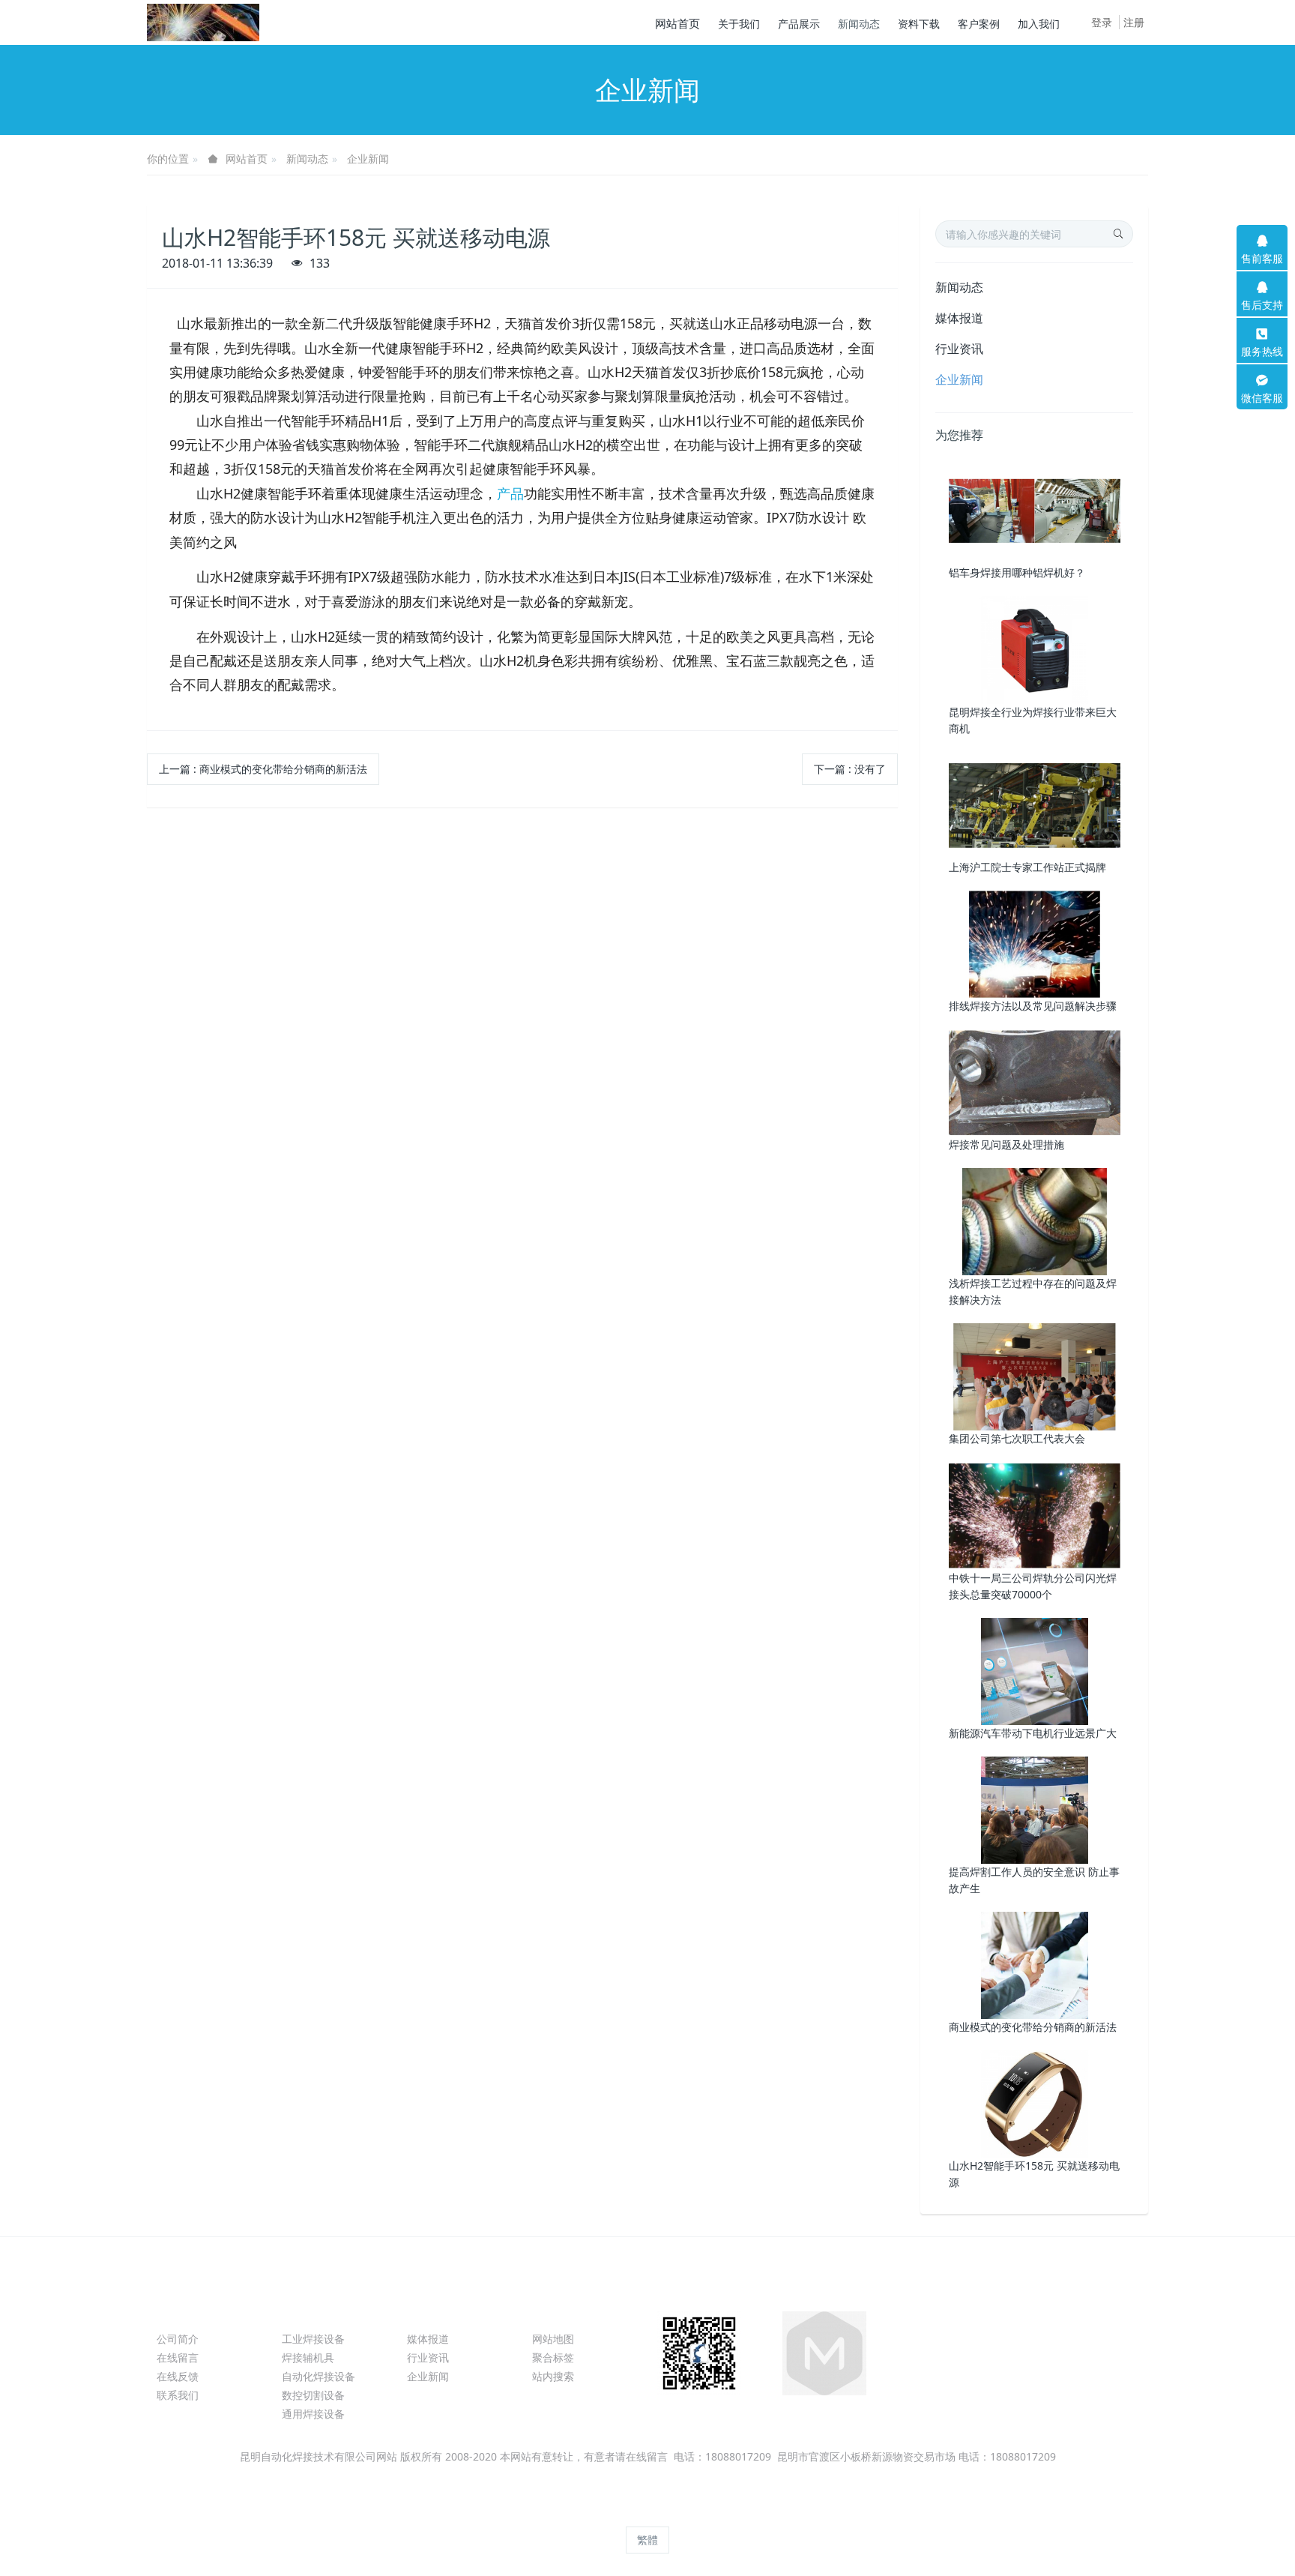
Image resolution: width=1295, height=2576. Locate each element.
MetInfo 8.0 (622, 2513)
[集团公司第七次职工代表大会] (1035, 1376)
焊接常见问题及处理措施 (1006, 1144)
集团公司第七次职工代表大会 (1017, 1438)
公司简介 (178, 2339)
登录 (1102, 22)
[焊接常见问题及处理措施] (1035, 1081)
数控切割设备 (313, 2395)
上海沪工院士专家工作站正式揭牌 (1027, 867)
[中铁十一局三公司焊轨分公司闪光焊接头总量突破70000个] (1035, 1515)
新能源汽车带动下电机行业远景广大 (1033, 1733)
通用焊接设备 (313, 2414)
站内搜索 (553, 2376)
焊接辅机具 (308, 2357)
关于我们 (187, 2312)
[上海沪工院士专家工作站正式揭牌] (1035, 804)
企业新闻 (368, 159)
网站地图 (553, 2339)
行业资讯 (959, 349)
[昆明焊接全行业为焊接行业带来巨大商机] (1035, 649)
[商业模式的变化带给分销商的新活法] (1035, 1964)
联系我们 (178, 2395)
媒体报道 (959, 318)
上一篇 (263, 769)
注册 (1134, 22)
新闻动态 (307, 159)
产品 (510, 493)
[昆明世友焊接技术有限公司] (203, 22)
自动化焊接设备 (319, 2376)
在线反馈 (178, 2376)
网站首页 (677, 23)
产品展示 (312, 2312)
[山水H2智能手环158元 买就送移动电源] (1035, 2103)
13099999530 (965, 2346)
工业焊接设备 (313, 2339)
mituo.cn (743, 2513)
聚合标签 (553, 2357)
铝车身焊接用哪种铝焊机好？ (1017, 572)
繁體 (647, 2540)
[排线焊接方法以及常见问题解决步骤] (1035, 943)
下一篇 (850, 769)
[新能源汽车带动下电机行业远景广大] (1035, 1670)
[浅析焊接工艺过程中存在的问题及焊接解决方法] (1035, 1220)
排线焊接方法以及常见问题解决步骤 (1033, 1006)
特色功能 (562, 2312)
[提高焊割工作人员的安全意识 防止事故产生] (1035, 1809)
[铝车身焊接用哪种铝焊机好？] (1035, 510)
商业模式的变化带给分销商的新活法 (1033, 2027)
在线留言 (178, 2357)
